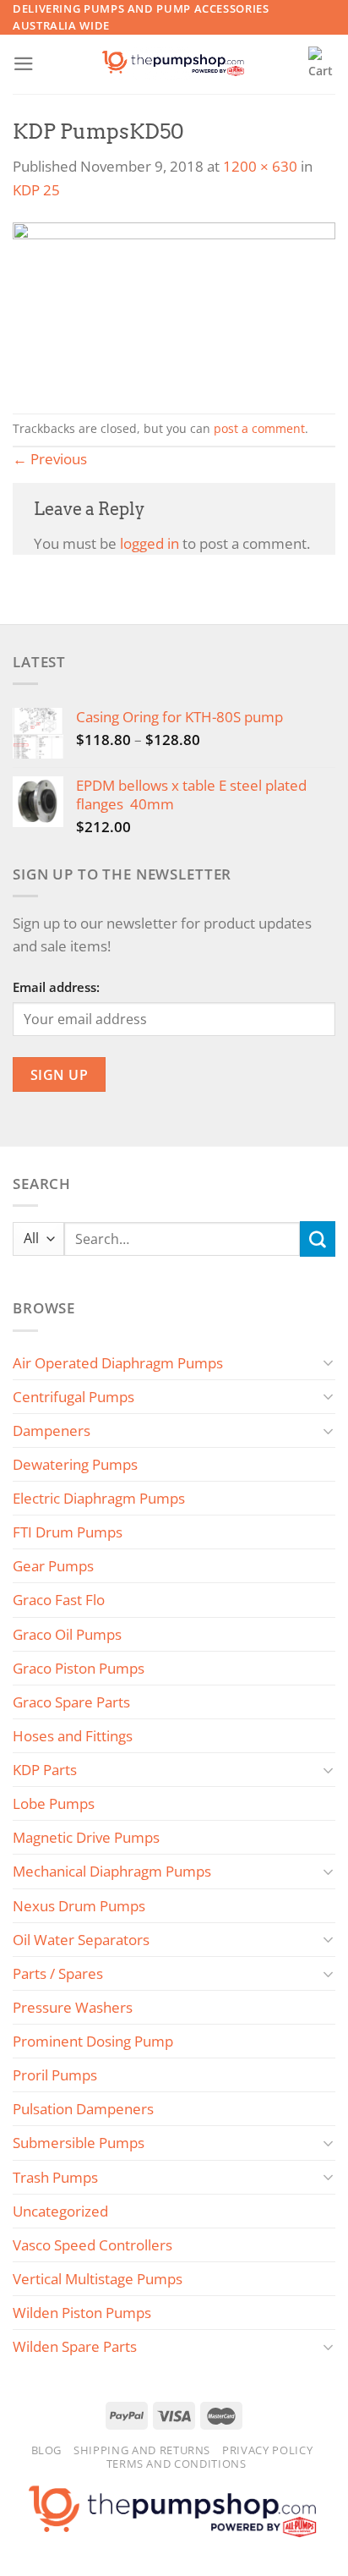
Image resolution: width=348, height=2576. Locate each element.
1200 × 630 (260, 166)
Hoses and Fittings (73, 1736)
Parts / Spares (58, 1973)
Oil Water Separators (81, 1940)
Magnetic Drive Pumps (86, 1837)
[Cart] (322, 64)
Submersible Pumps (79, 2143)
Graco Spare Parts (71, 1702)
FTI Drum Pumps (68, 1532)
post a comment (259, 429)
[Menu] (24, 64)
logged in (150, 543)
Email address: (56, 987)
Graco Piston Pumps (79, 1668)
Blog (47, 2450)
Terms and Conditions (177, 2464)
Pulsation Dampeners (83, 2109)
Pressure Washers (73, 2007)
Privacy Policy (267, 2450)
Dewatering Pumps (75, 1464)
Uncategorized (60, 2211)
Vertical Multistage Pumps (98, 2279)
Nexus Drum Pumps (79, 1906)
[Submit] (318, 1239)
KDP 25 (36, 190)
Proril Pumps (55, 2075)
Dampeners (52, 1431)
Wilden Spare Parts (75, 2346)
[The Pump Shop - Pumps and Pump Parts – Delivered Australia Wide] (174, 64)
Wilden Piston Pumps (82, 2313)
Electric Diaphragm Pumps (99, 1498)
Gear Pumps (53, 1566)
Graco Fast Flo (59, 1600)
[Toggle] (329, 1362)
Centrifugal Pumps (73, 1397)
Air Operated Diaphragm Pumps (118, 1363)
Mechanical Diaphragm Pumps (112, 1871)
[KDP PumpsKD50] (174, 306)
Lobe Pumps (54, 1803)
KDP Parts (45, 1770)
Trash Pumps (55, 2177)
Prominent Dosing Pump (93, 2041)
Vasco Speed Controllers (92, 2245)
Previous (50, 459)
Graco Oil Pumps (67, 1634)
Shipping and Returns (142, 2450)
